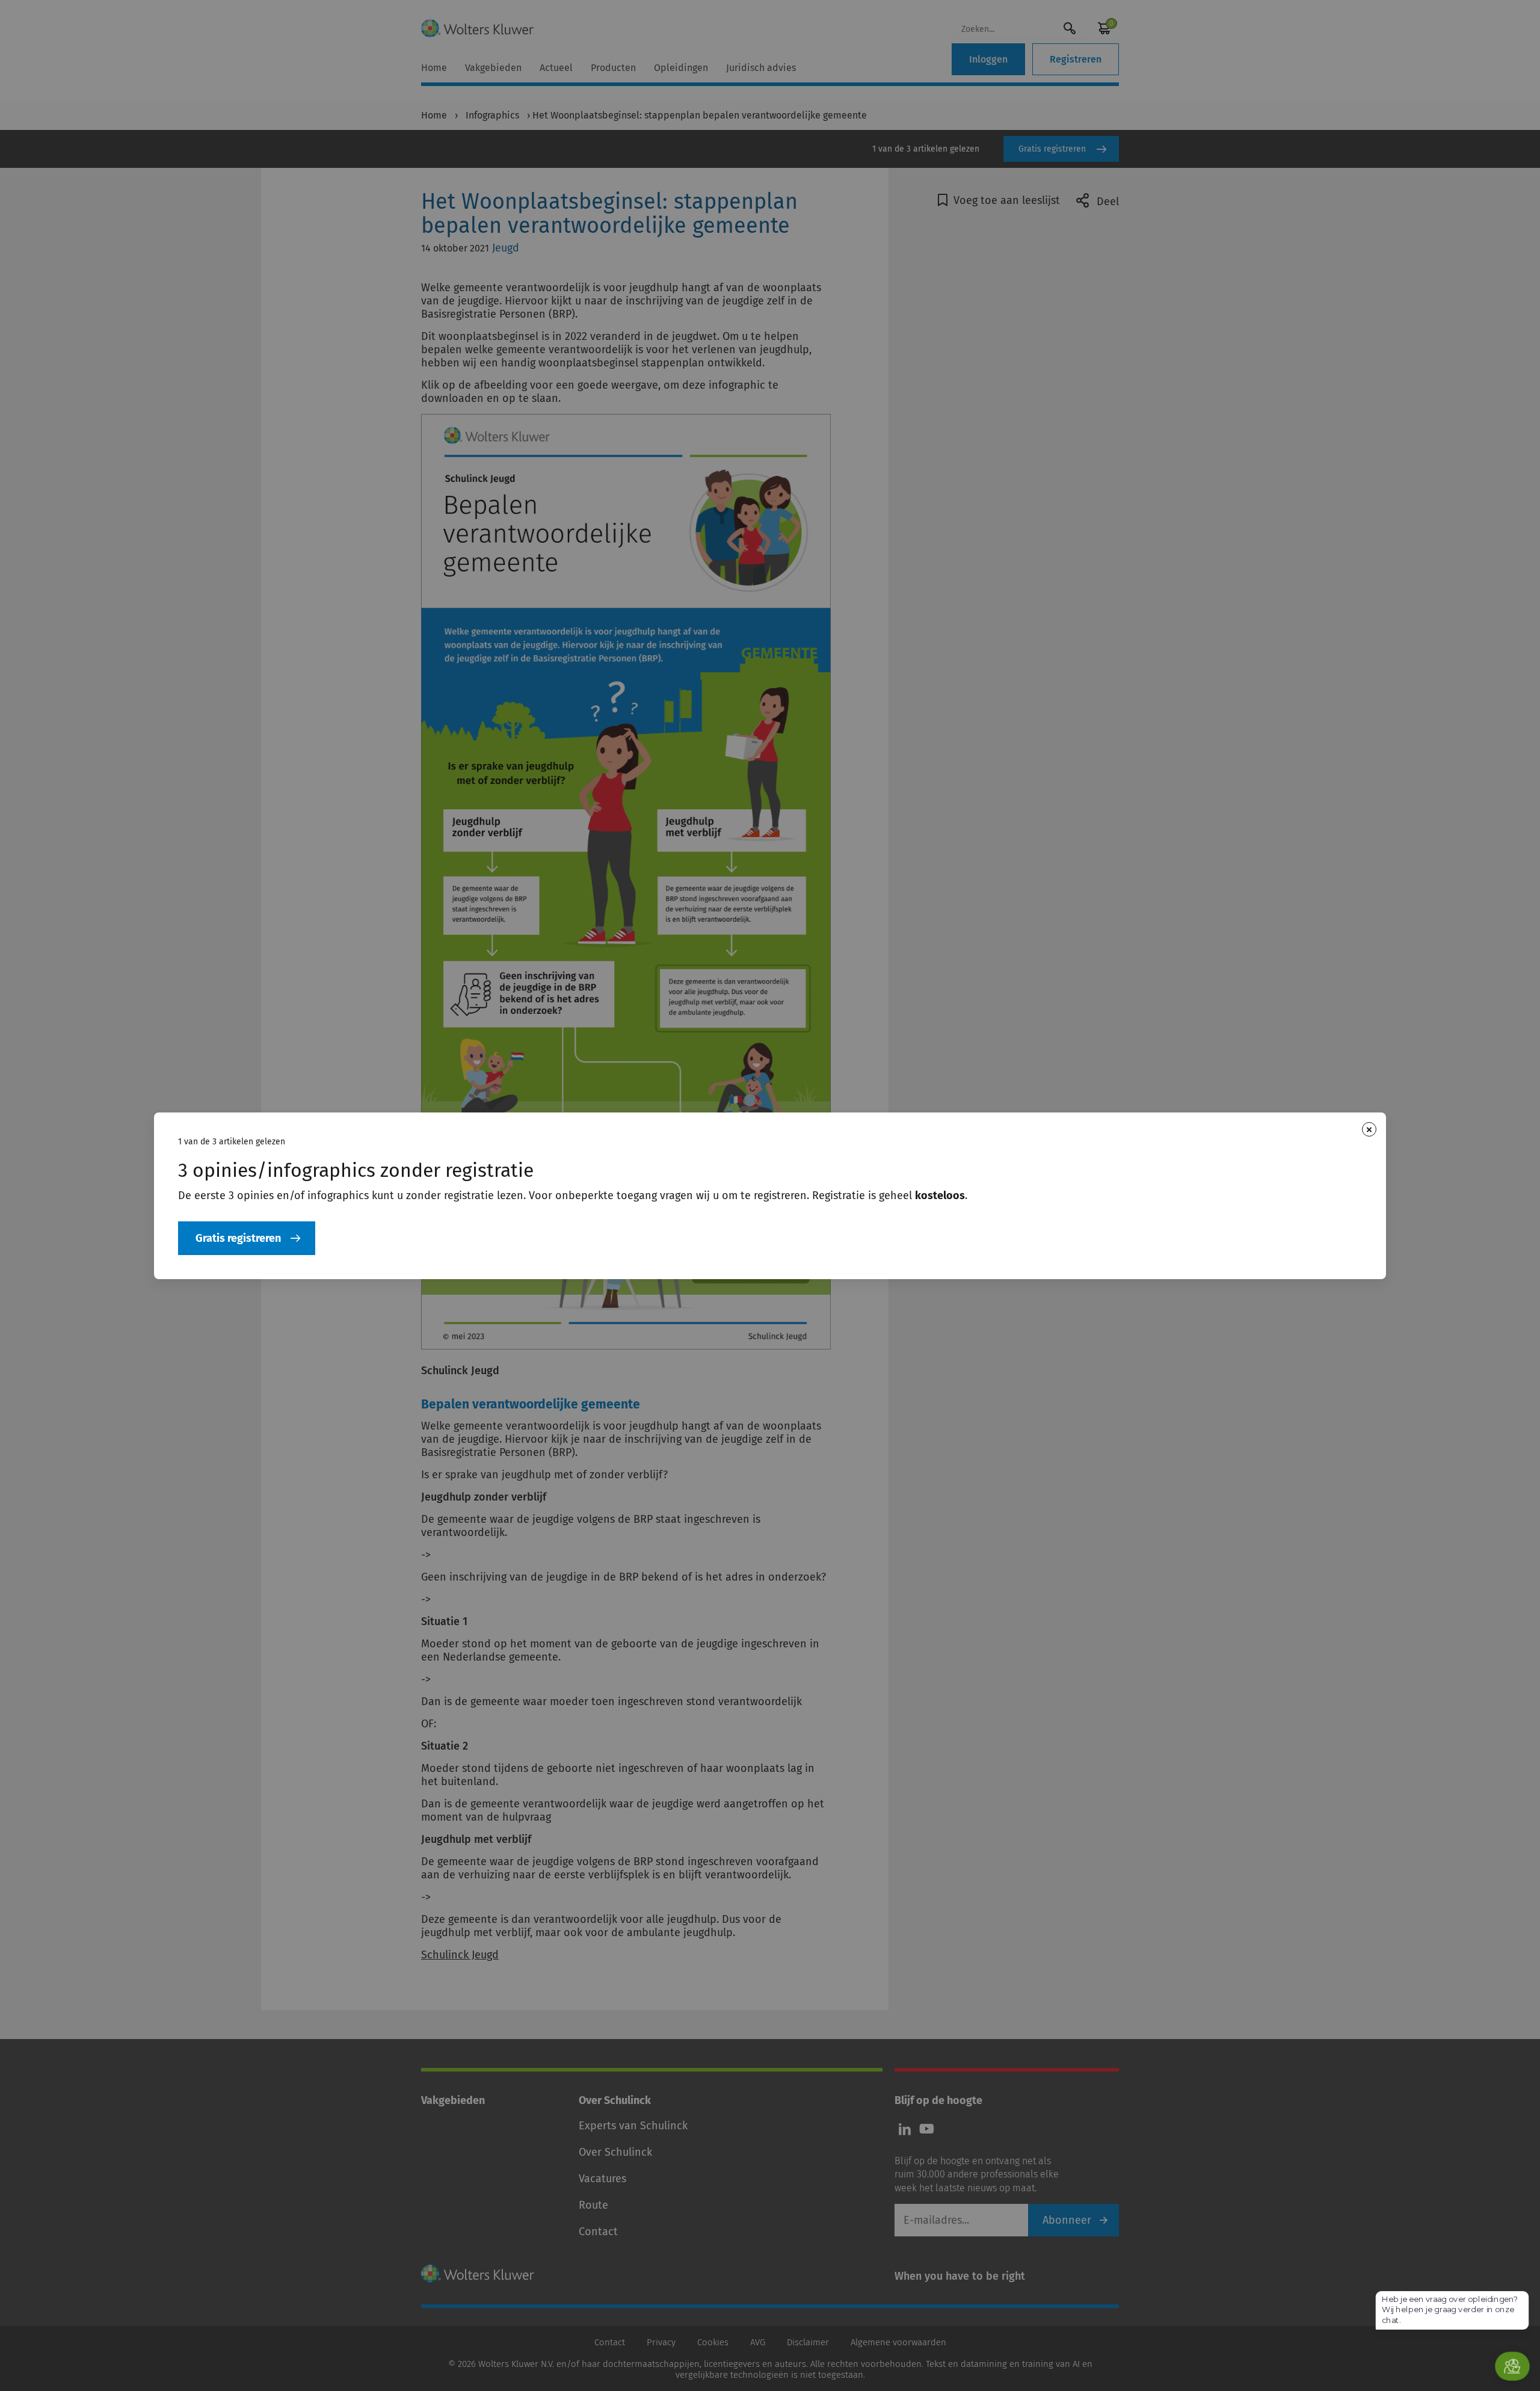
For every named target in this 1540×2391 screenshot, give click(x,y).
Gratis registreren (238, 1238)
